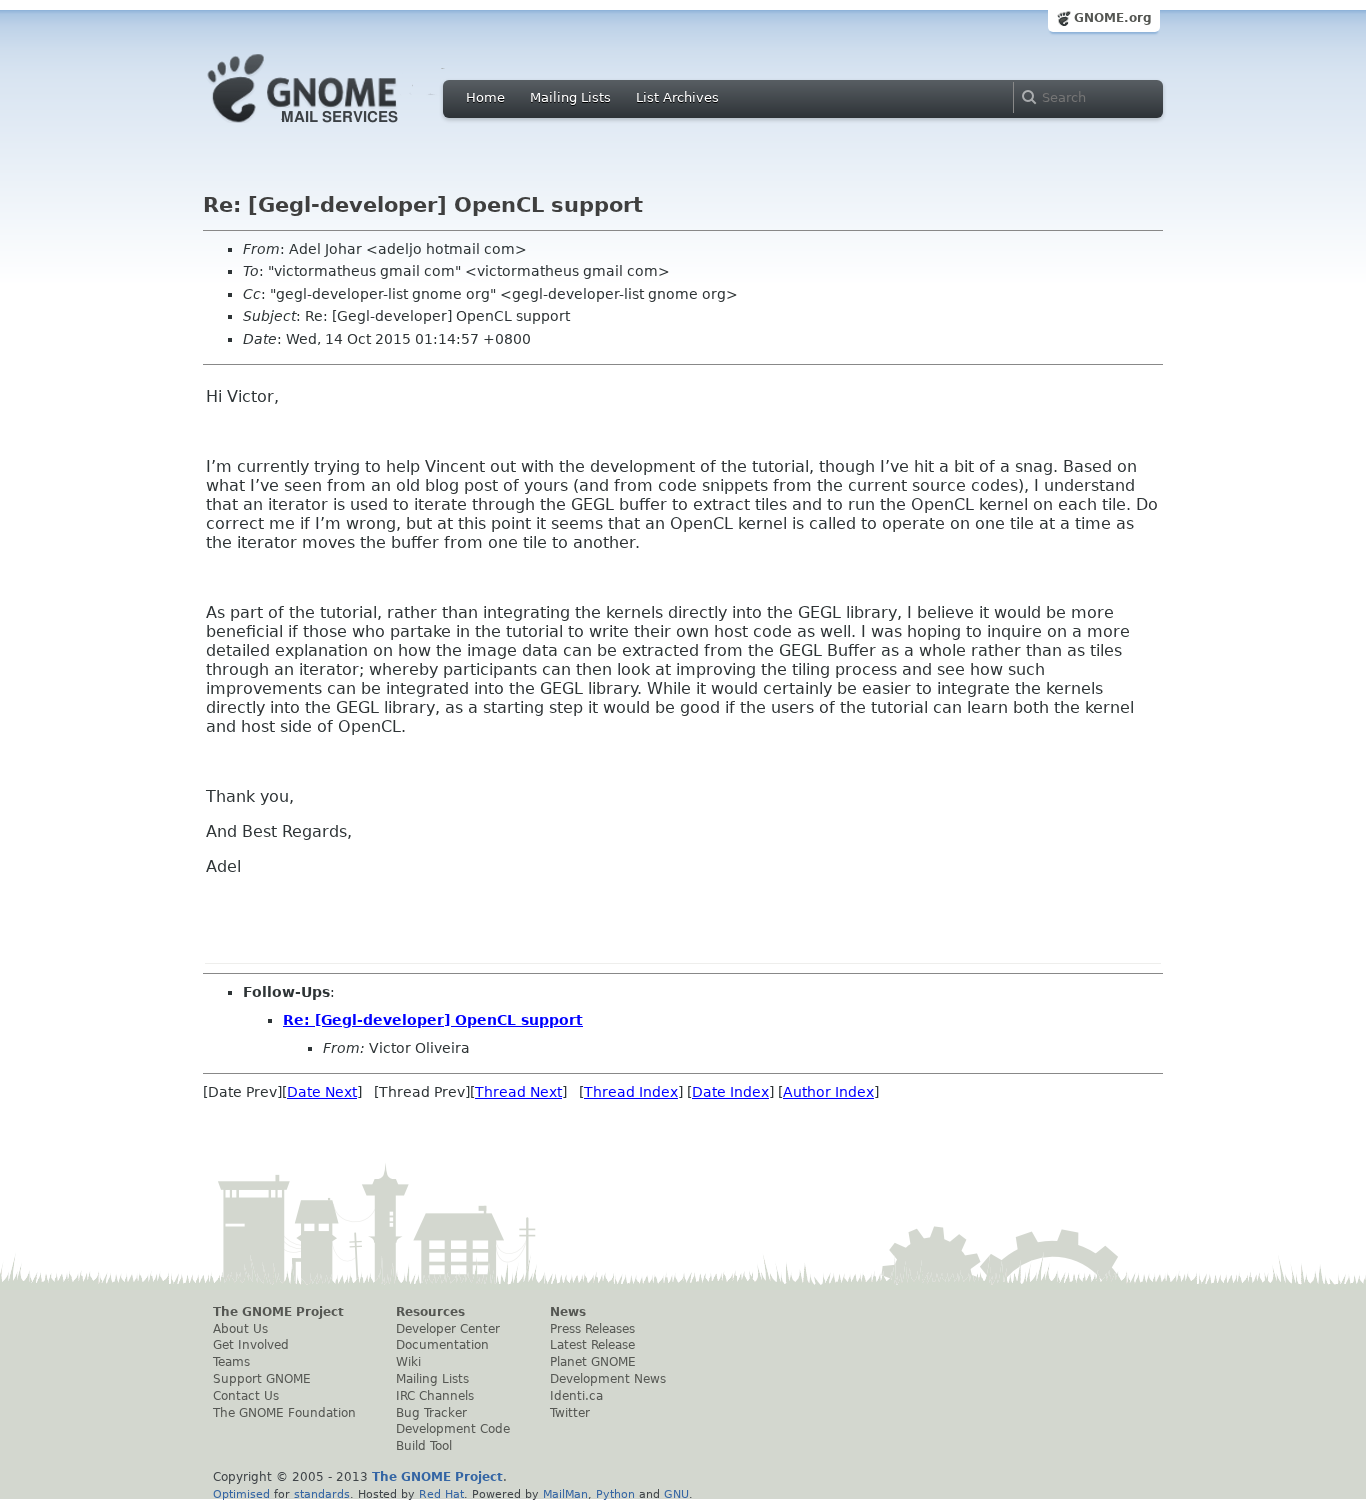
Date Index (730, 1092)
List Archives (677, 97)
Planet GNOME (593, 1362)
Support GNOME (262, 1379)
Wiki (408, 1362)
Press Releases (592, 1329)
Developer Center (448, 1329)
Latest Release (592, 1345)
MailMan (565, 1494)
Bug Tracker (431, 1413)
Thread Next (518, 1092)
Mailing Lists (570, 97)
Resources (430, 1312)
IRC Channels (435, 1396)
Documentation (442, 1345)
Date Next (322, 1092)
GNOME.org (1113, 18)
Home (485, 97)
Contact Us (246, 1396)
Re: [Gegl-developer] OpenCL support (433, 1020)
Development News (608, 1379)
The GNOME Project (278, 1312)
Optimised (241, 1494)
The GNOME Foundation (284, 1413)
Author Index (828, 1092)
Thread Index (631, 1092)
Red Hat (441, 1494)
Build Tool (424, 1446)
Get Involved (251, 1345)
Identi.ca (576, 1396)
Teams (231, 1362)
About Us (240, 1329)
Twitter (570, 1413)
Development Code (453, 1429)
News (568, 1312)
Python (615, 1494)
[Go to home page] (333, 128)
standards (322, 1494)
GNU (676, 1494)
